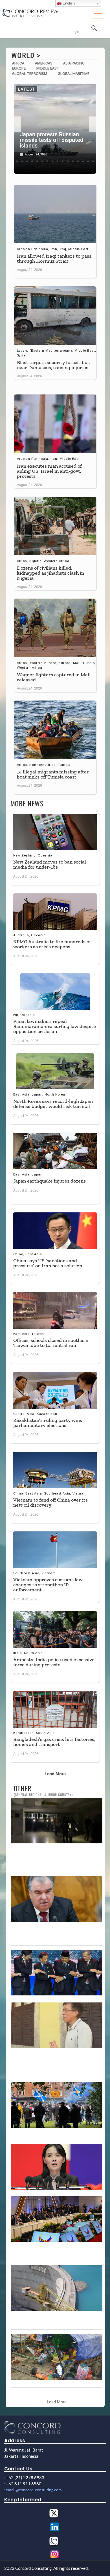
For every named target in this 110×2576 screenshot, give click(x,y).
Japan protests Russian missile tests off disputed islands (51, 140)
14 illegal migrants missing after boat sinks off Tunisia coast (53, 774)
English (68, 3)
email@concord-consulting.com (34, 2490)
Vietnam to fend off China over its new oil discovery (50, 1502)
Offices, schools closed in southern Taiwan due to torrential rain (51, 1343)
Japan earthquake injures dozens (49, 1181)
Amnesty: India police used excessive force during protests (54, 1662)
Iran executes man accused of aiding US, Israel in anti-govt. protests (49, 471)
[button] (18, 124)
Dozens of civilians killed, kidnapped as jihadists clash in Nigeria (50, 573)
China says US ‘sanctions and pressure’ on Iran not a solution (48, 1263)
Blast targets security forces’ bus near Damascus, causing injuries (53, 365)
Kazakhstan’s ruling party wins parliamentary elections (48, 1423)
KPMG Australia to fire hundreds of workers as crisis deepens (52, 944)
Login (75, 32)
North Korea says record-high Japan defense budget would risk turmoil (53, 1104)
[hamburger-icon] (98, 15)
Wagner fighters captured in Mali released (54, 677)
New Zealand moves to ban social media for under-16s (50, 864)
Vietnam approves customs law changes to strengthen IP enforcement (48, 1585)
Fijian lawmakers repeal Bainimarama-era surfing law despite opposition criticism (55, 1026)
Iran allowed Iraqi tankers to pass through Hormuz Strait (54, 258)
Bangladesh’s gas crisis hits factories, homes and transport (54, 1742)
